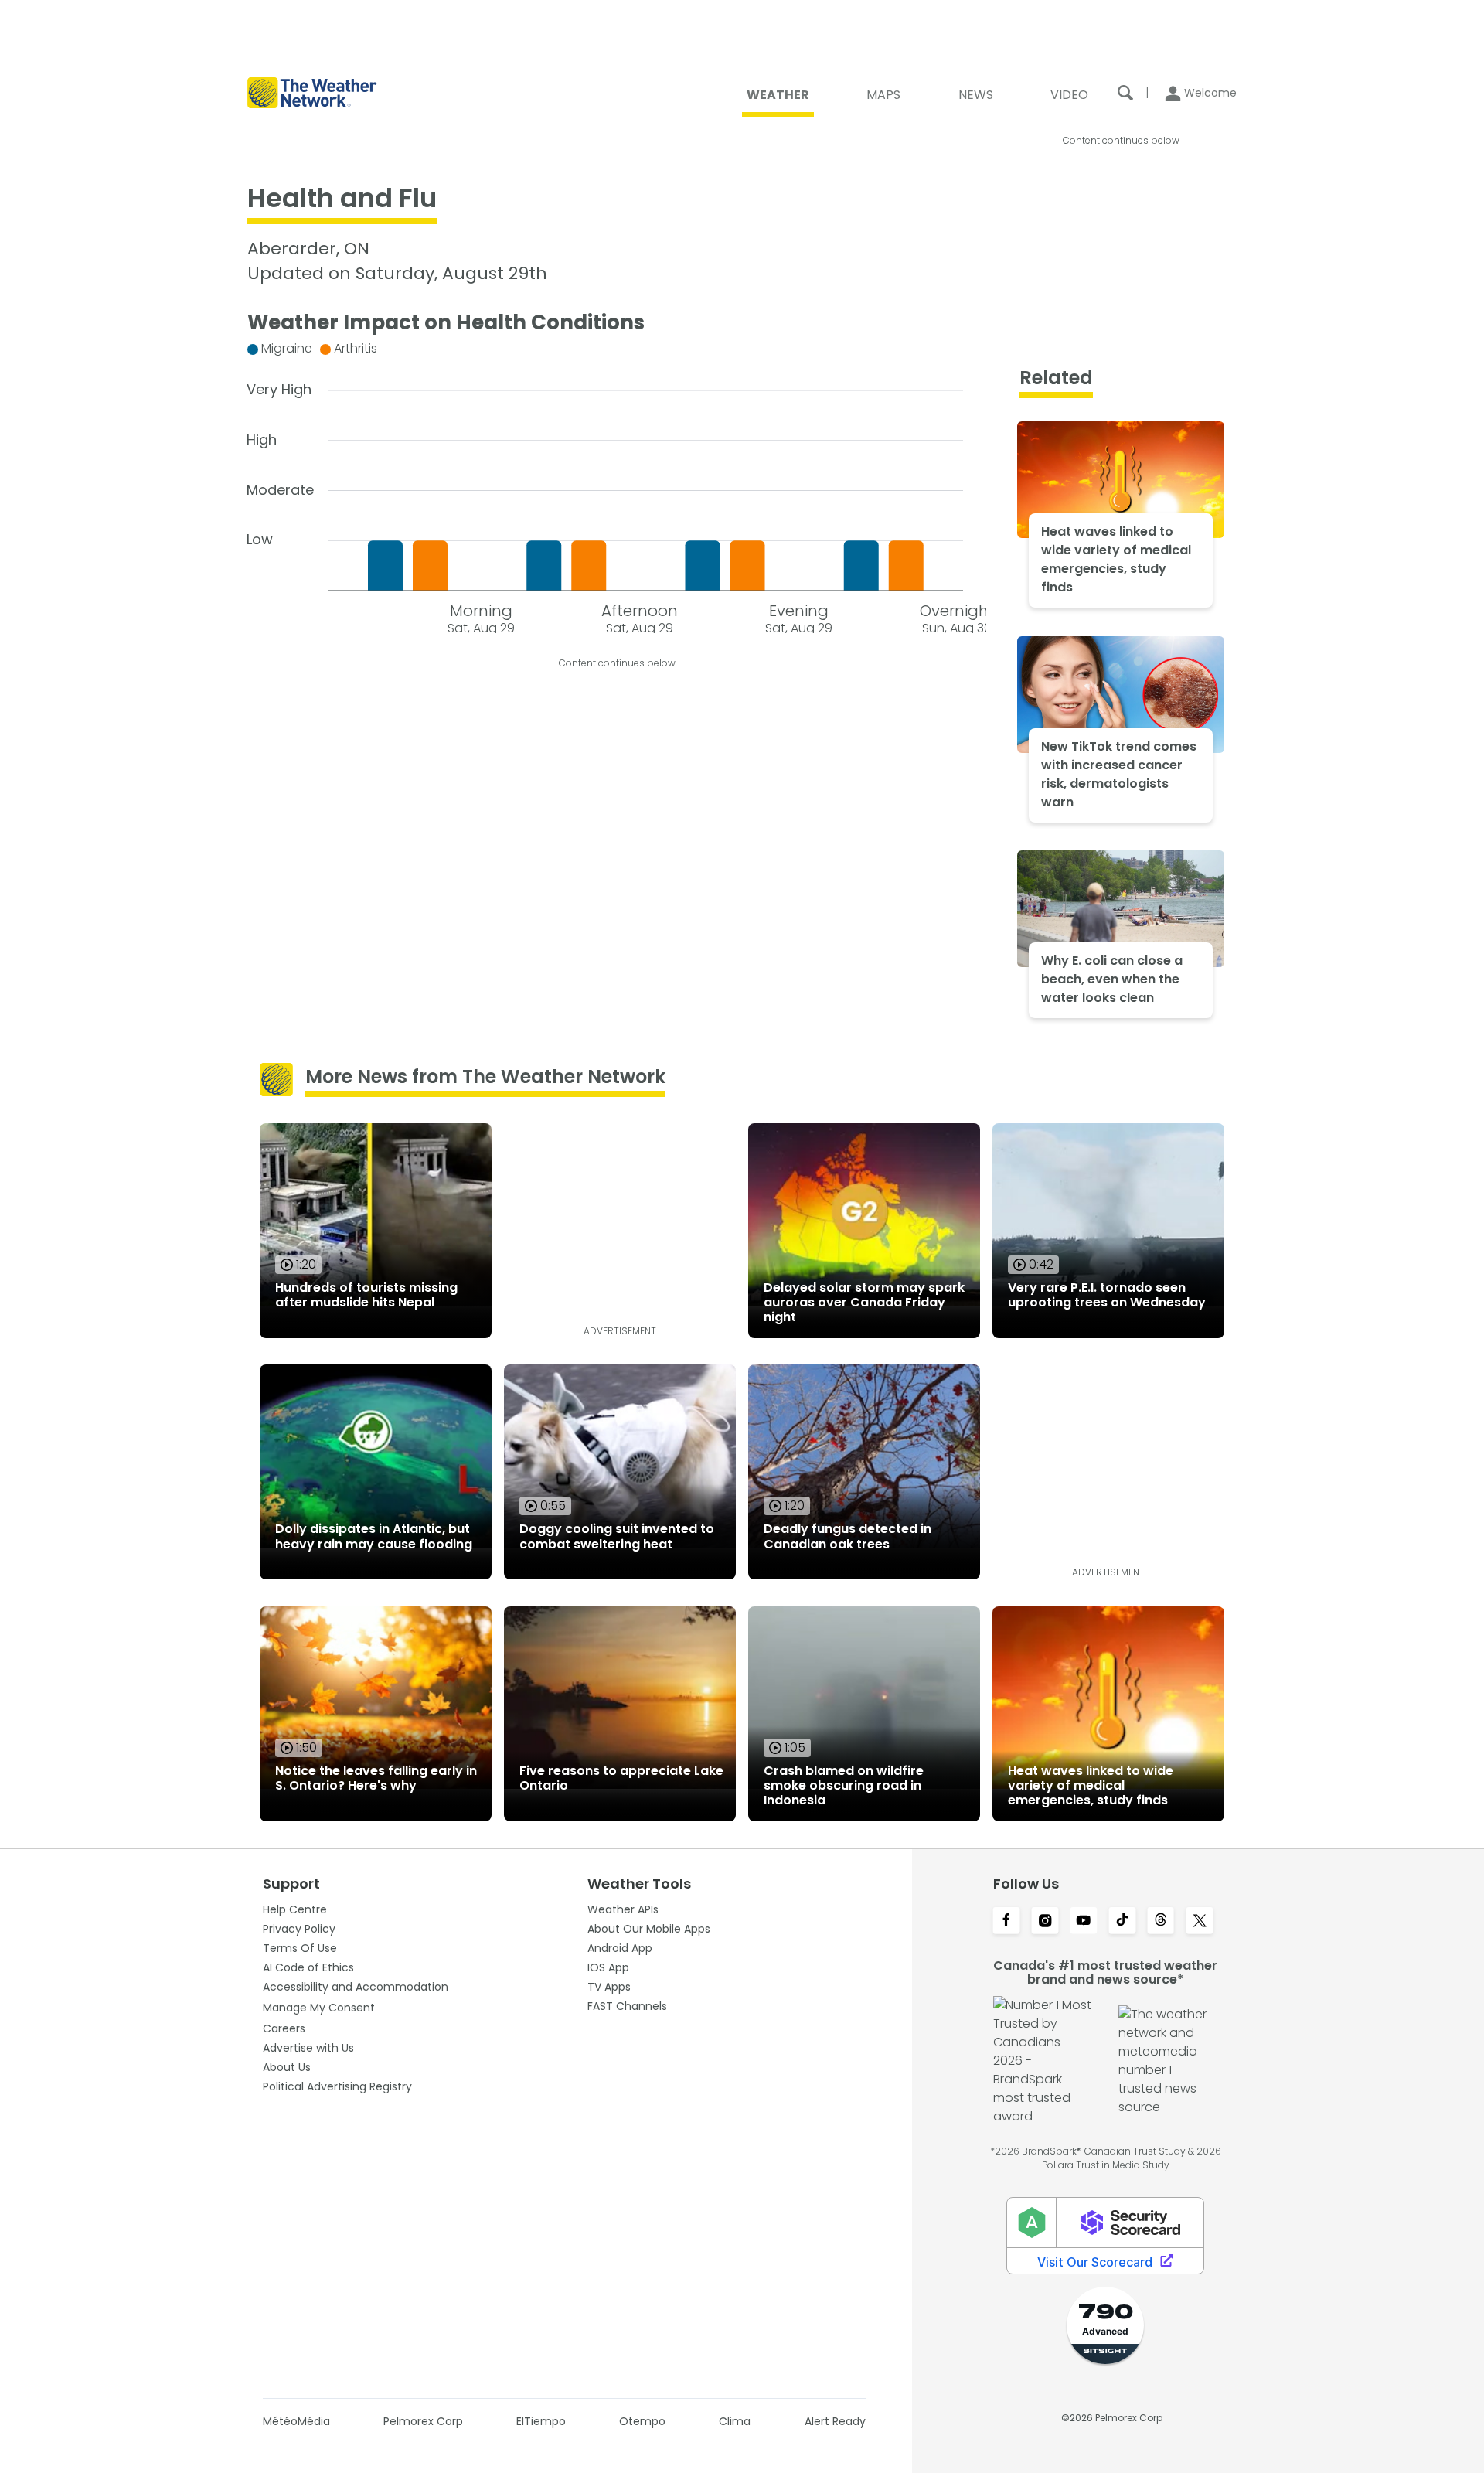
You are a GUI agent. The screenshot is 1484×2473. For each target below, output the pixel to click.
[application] (617, 484)
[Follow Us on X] (1200, 1922)
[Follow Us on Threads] (1161, 1922)
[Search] (1125, 93)
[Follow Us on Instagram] (1045, 1922)
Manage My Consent (319, 2008)
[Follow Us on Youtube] (1084, 1922)
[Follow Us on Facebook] (1006, 1922)
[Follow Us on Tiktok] (1122, 1922)
